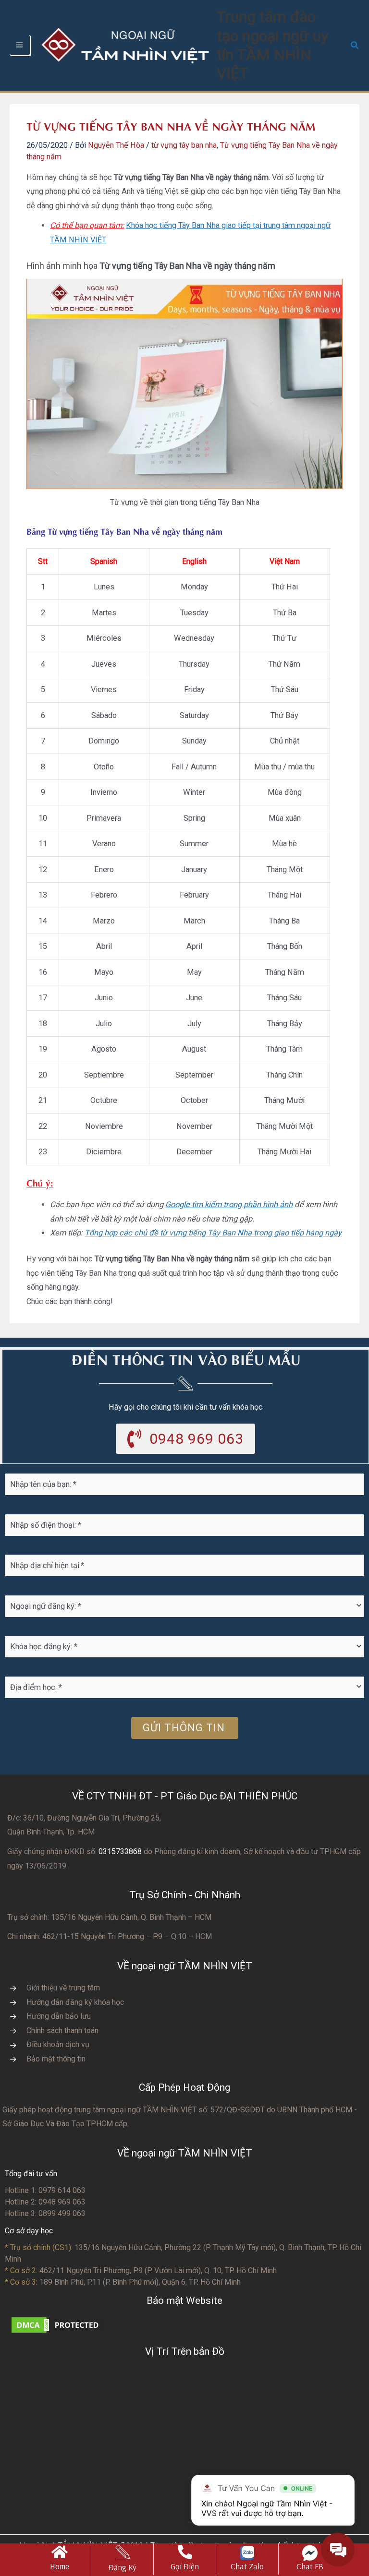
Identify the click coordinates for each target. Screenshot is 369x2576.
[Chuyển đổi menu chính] (20, 46)
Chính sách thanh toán (62, 2031)
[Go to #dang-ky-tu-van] (122, 2560)
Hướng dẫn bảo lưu (59, 2016)
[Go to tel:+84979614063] (185, 2559)
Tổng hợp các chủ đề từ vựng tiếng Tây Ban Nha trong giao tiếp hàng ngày (213, 1233)
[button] (355, 45)
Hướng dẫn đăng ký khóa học (75, 2002)
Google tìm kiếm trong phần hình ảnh (229, 1204)
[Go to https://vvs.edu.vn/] (60, 2559)
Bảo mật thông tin (56, 2059)
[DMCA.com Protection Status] (58, 2324)
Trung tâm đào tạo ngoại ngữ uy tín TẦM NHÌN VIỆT (272, 45)
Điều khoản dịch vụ (58, 2044)
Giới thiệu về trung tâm (63, 1988)
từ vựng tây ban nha (184, 145)
